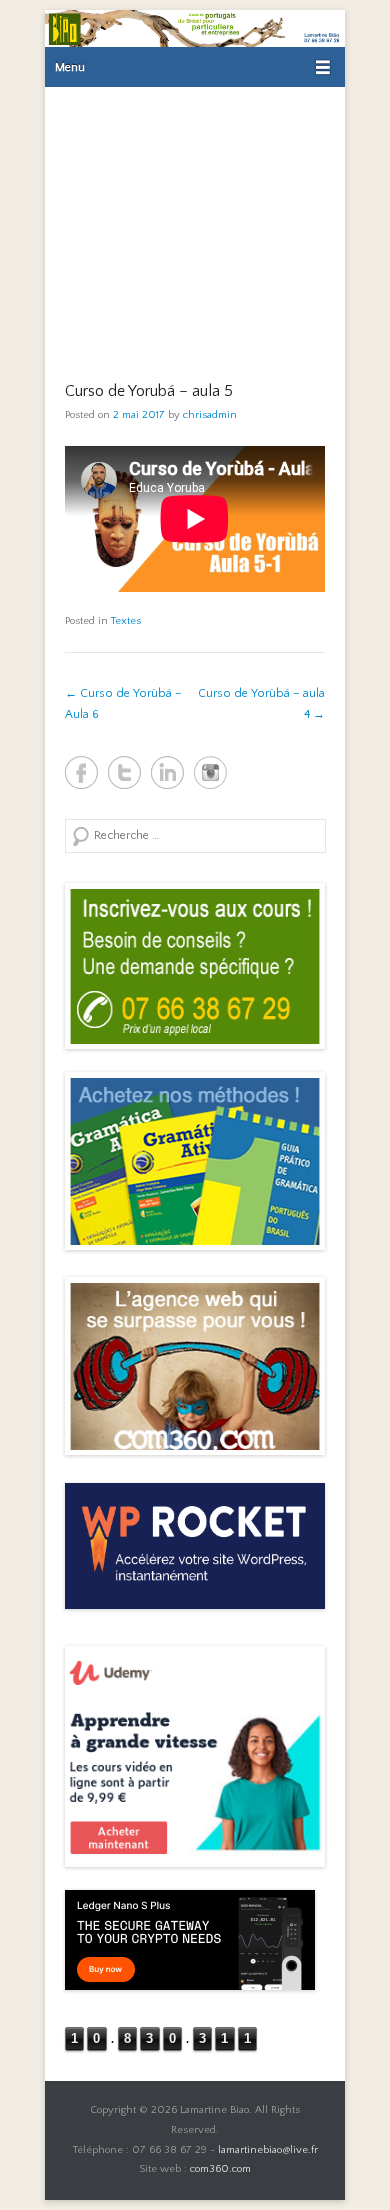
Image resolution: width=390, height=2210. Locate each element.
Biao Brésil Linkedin (167, 772)
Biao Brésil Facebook (81, 772)
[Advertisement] (195, 222)
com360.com (220, 2169)
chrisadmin (210, 415)
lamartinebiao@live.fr (268, 2150)
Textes (126, 621)
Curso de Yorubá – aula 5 (149, 391)
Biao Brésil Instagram (210, 772)
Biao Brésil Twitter (124, 772)
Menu (70, 67)
